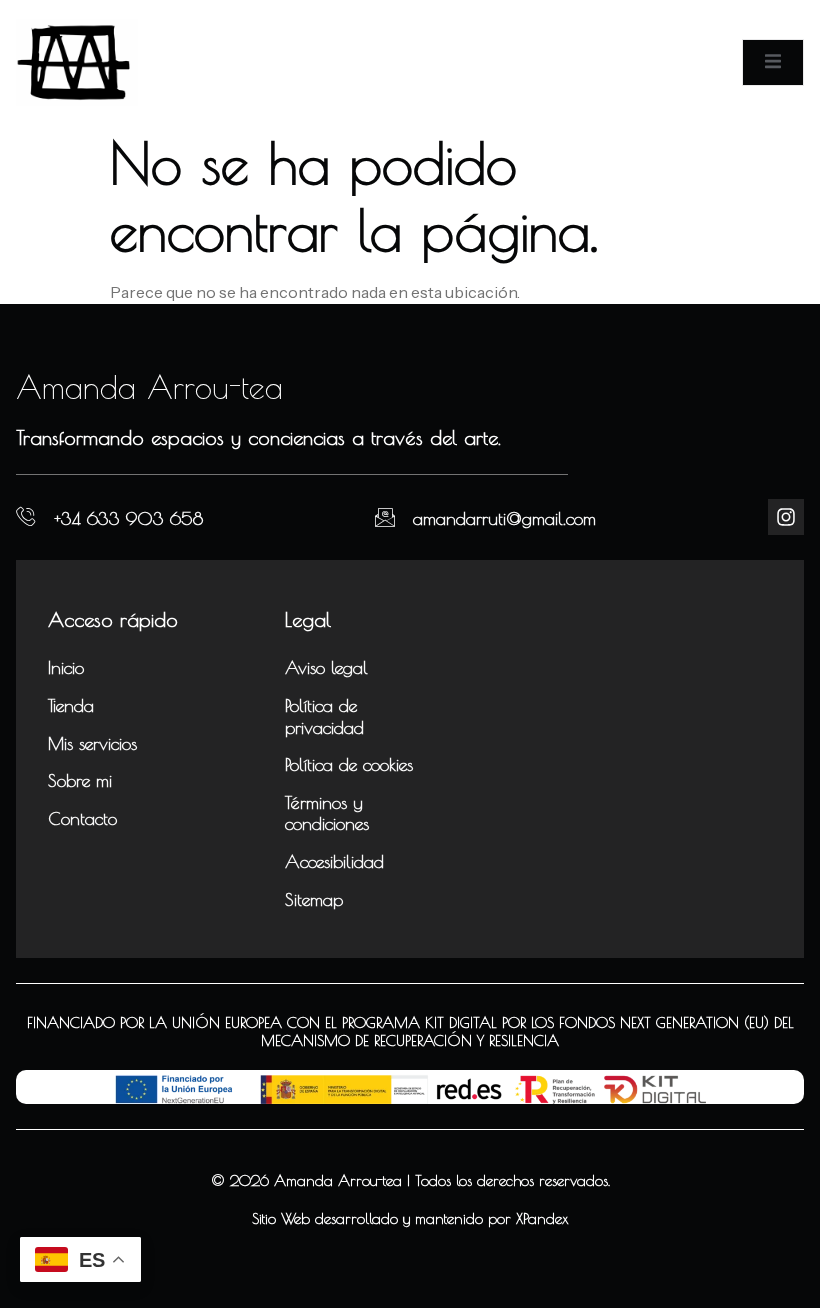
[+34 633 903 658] (26, 517)
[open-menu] (773, 62)
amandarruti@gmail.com (504, 518)
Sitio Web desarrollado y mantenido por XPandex (410, 1218)
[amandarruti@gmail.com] (385, 517)
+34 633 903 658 (128, 518)
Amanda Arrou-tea (149, 387)
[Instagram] (786, 517)
